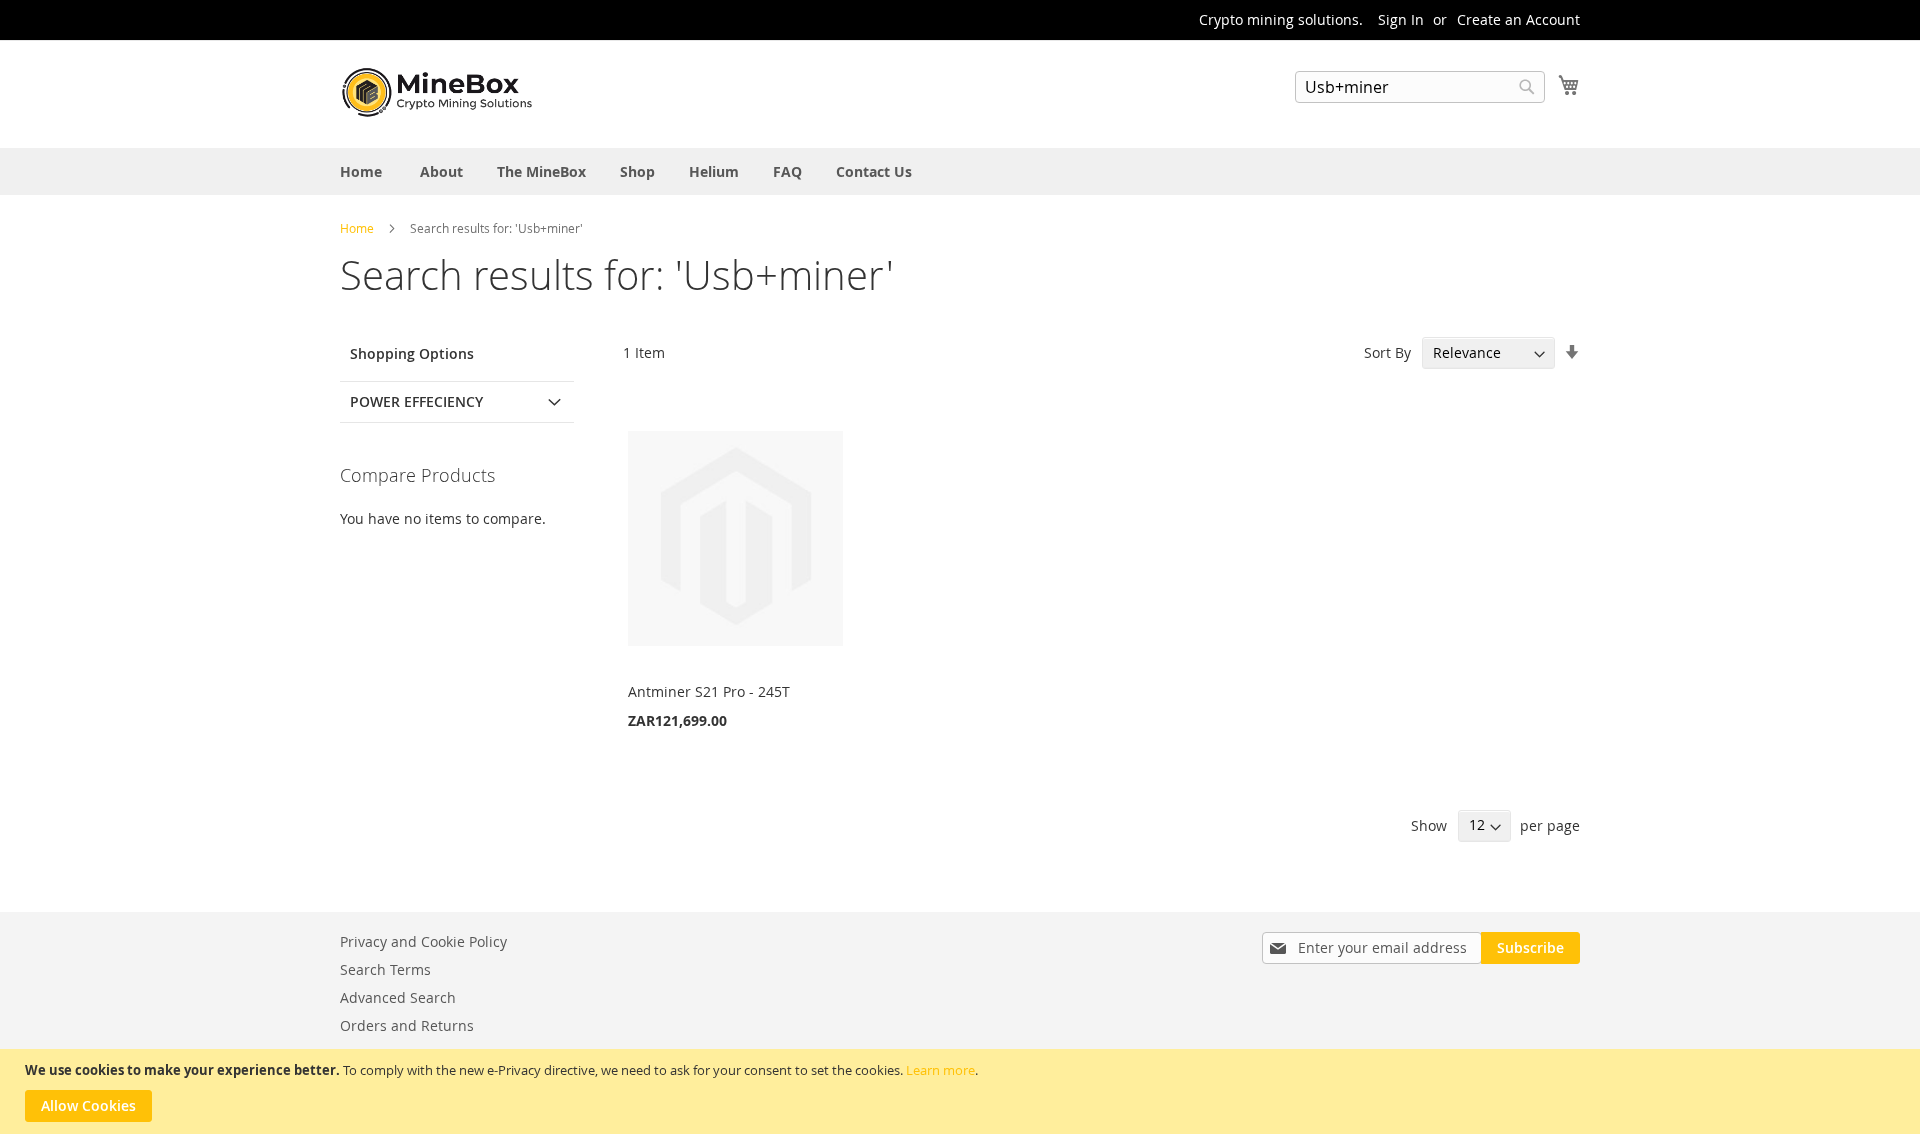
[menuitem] (361, 171)
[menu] (960, 171)
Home (358, 228)
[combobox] (1420, 87)
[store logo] (440, 93)
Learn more (940, 1070)
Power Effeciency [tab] (416, 401)
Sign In (1401, 19)
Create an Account (1518, 19)
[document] (962, 1091)
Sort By (1387, 352)
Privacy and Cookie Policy (423, 941)
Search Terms (385, 969)
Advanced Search (398, 997)
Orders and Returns (407, 1025)
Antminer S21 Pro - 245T (709, 691)
